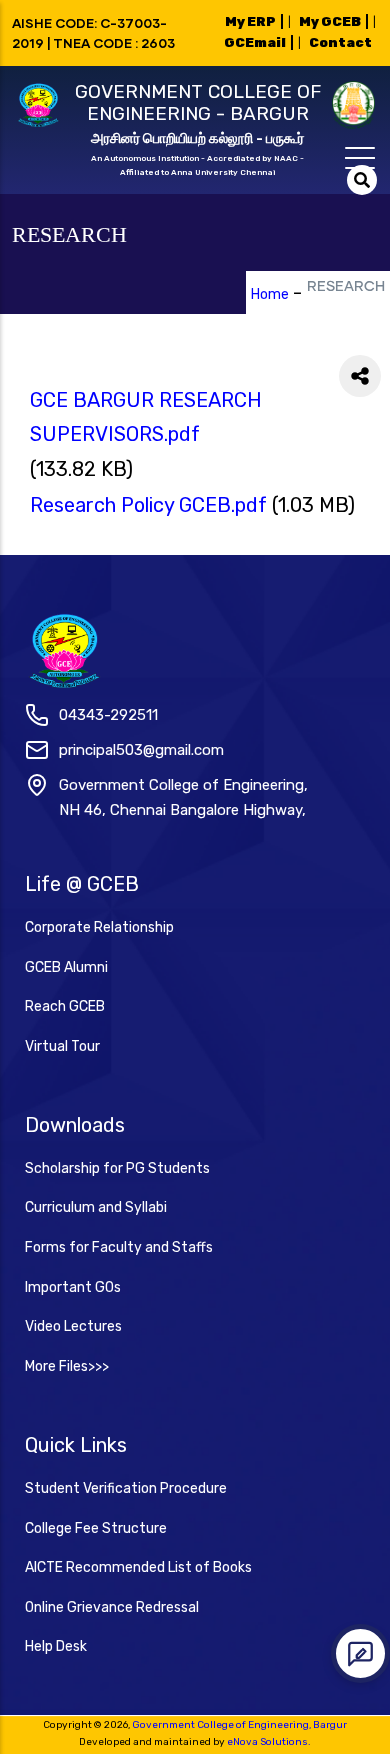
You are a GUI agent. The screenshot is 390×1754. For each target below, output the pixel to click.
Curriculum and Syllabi (96, 1207)
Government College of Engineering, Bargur (239, 1725)
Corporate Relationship (99, 927)
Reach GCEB (65, 1006)
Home (270, 294)
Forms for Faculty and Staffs (119, 1247)
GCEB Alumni (66, 967)
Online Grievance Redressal (112, 1607)
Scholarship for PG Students (117, 1168)
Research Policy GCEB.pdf (148, 505)
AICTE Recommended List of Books (138, 1567)
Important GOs (73, 1287)
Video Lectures (73, 1326)
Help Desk (56, 1646)
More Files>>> (67, 1366)
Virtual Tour (62, 1046)
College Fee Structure (96, 1528)
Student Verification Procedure (126, 1488)
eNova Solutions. (269, 1742)
